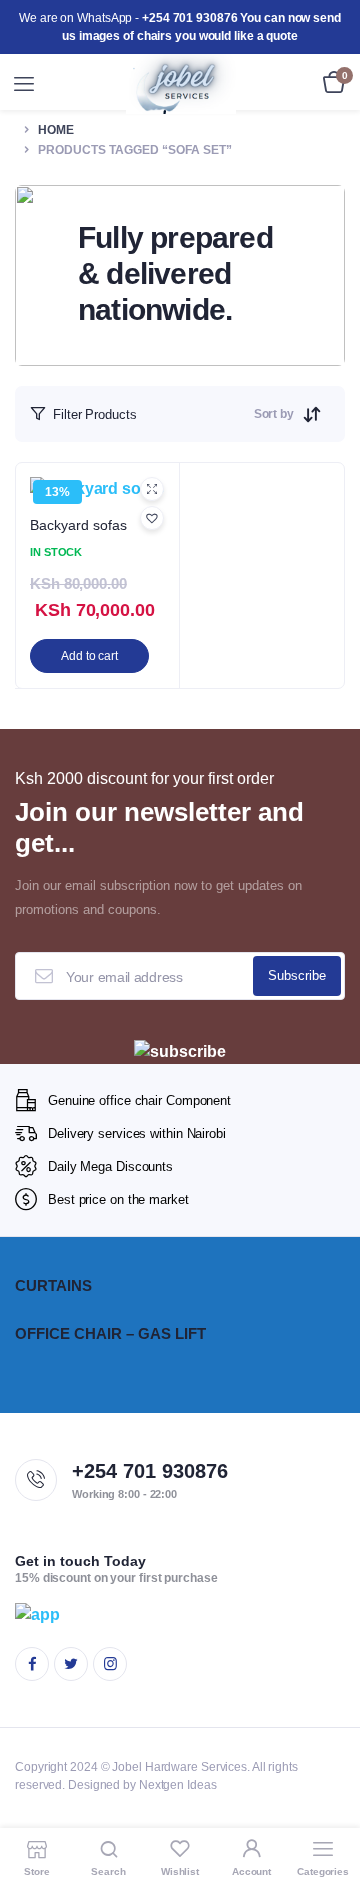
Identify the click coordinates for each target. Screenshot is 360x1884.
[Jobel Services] (181, 84)
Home (56, 130)
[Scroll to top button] (328, 1804)
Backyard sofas (78, 525)
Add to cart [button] (89, 656)
